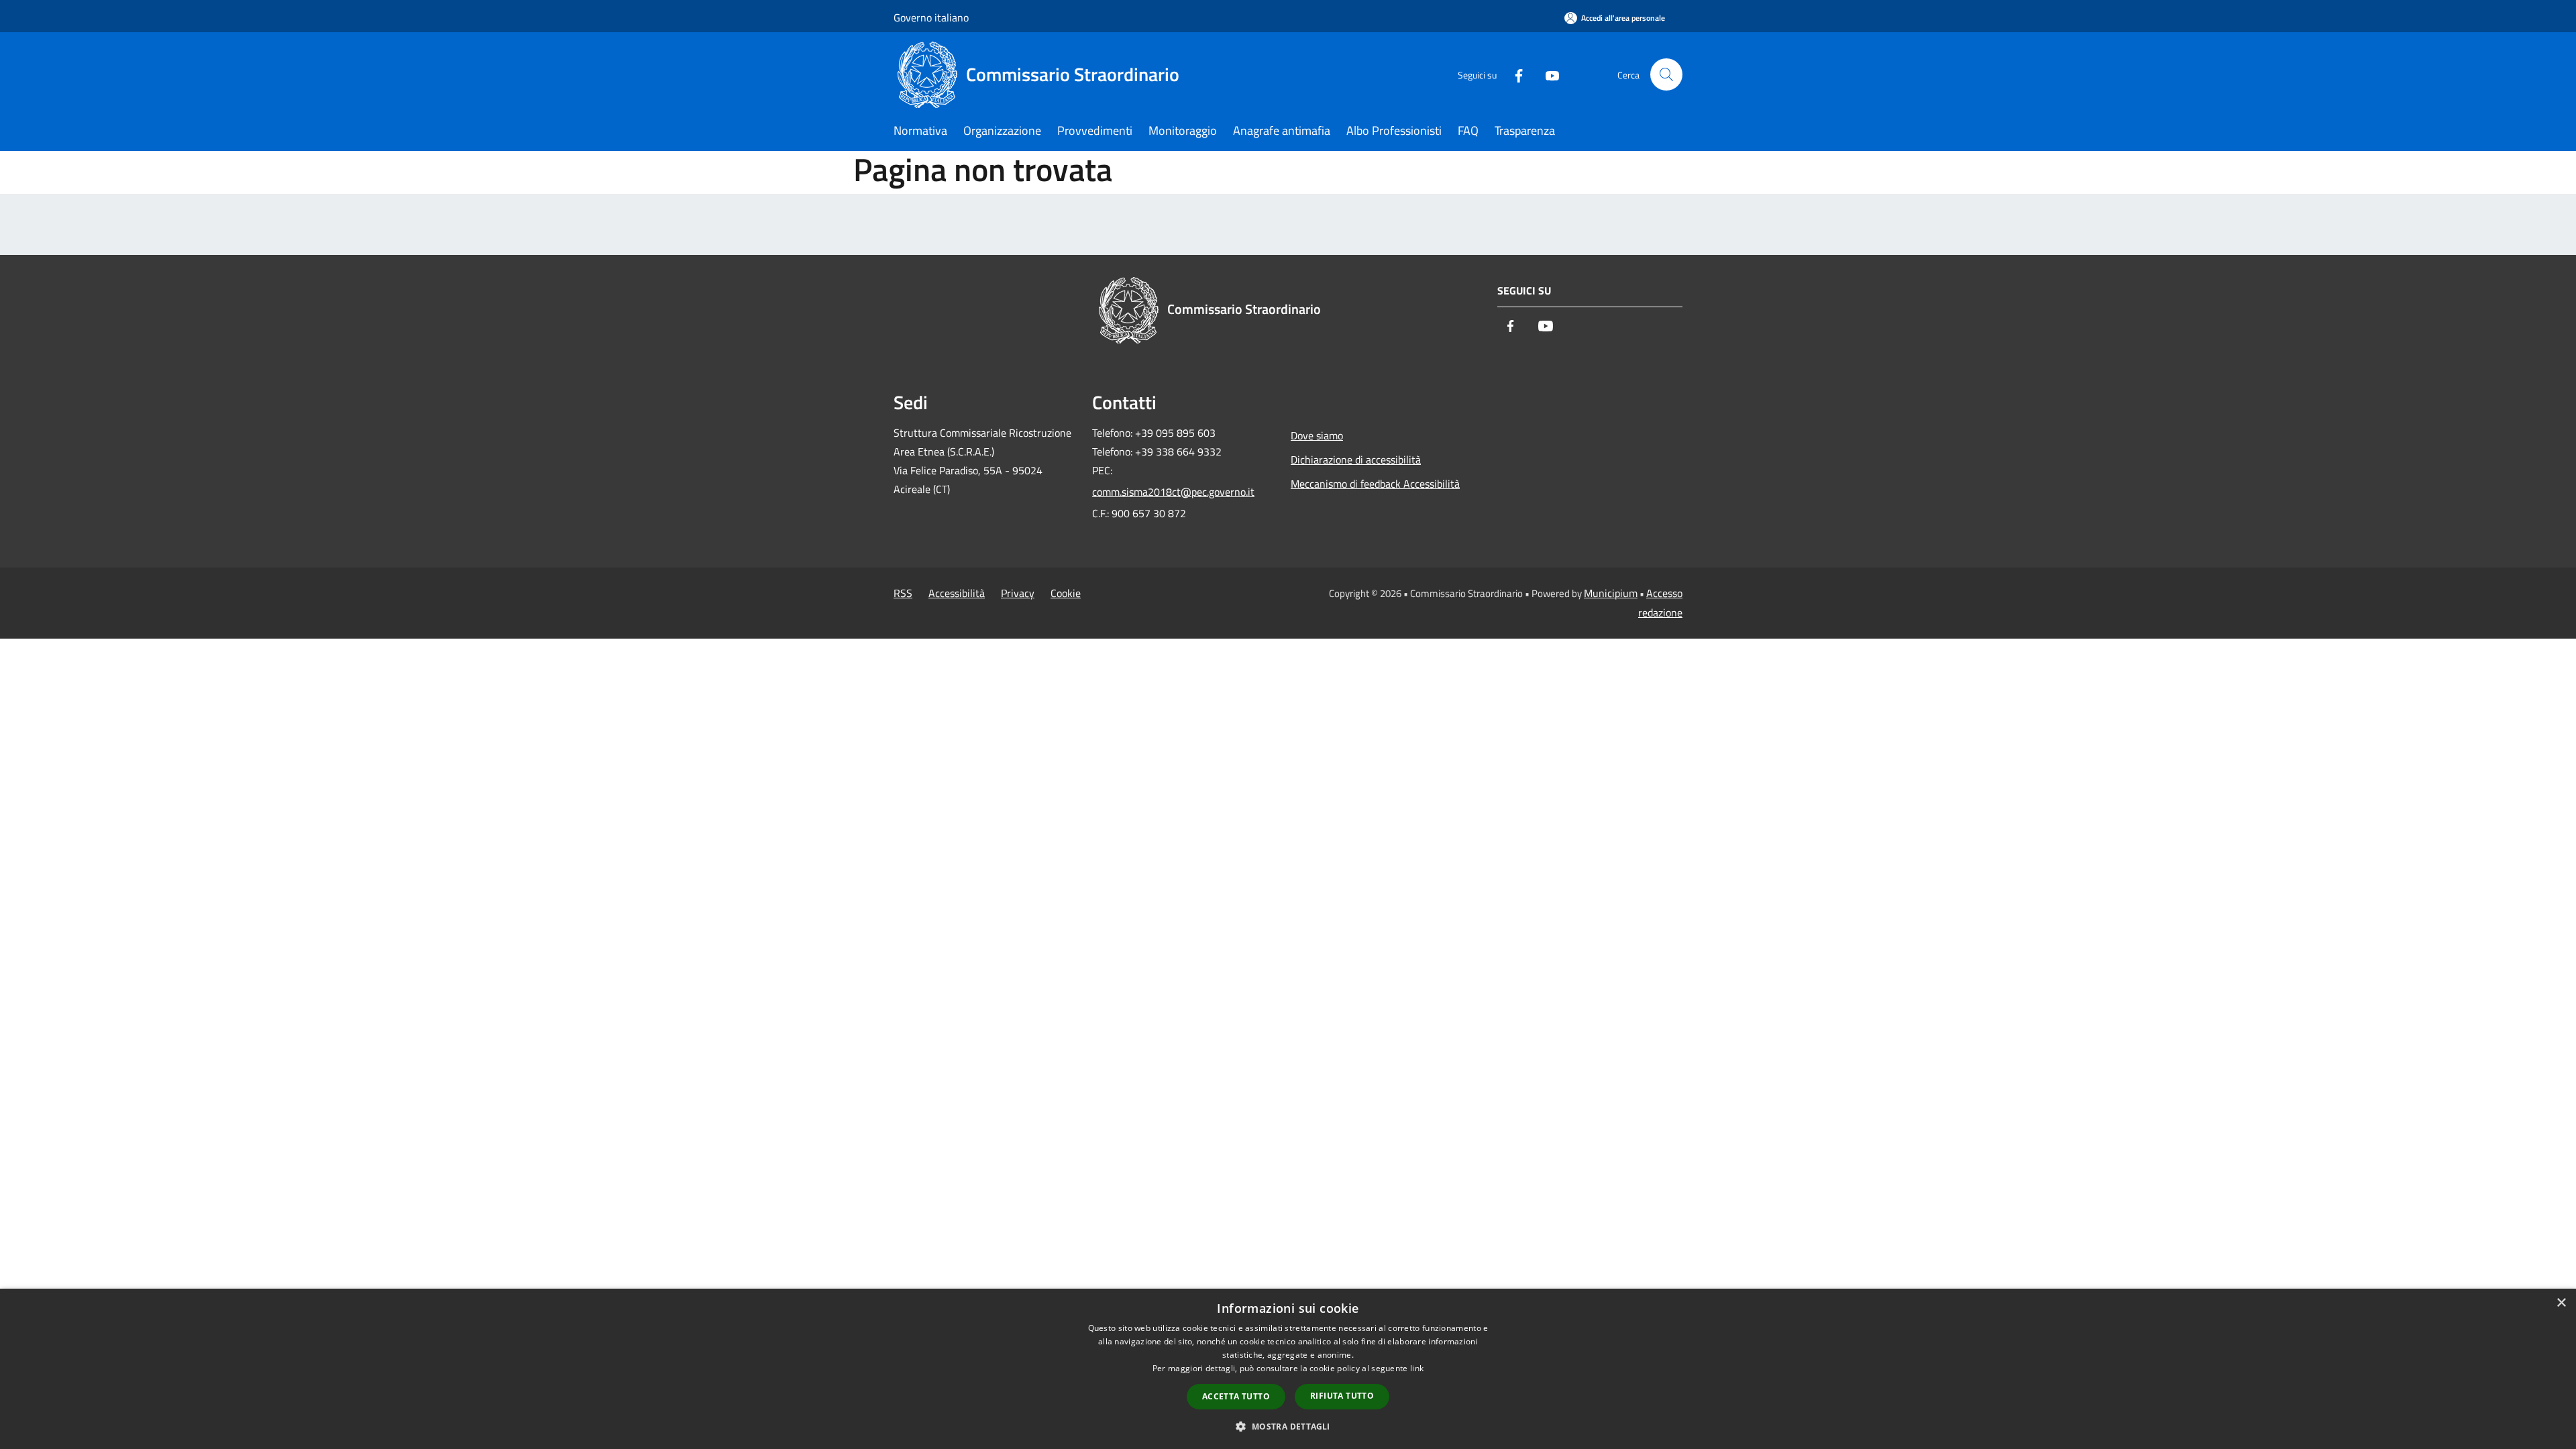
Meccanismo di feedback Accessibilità (1375, 484)
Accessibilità (957, 593)
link (1417, 1368)
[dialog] (1288, 1369)
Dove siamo (1317, 435)
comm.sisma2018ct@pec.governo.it (1173, 492)
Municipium (1611, 593)
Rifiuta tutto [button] (1342, 1396)
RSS (903, 593)
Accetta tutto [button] (1236, 1396)
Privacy (1018, 593)
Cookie (1066, 593)
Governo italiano (931, 17)
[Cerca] (1666, 74)
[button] (1288, 1426)
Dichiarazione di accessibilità (1356, 460)
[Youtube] (1547, 74)
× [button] (2561, 1303)
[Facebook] (1513, 74)
